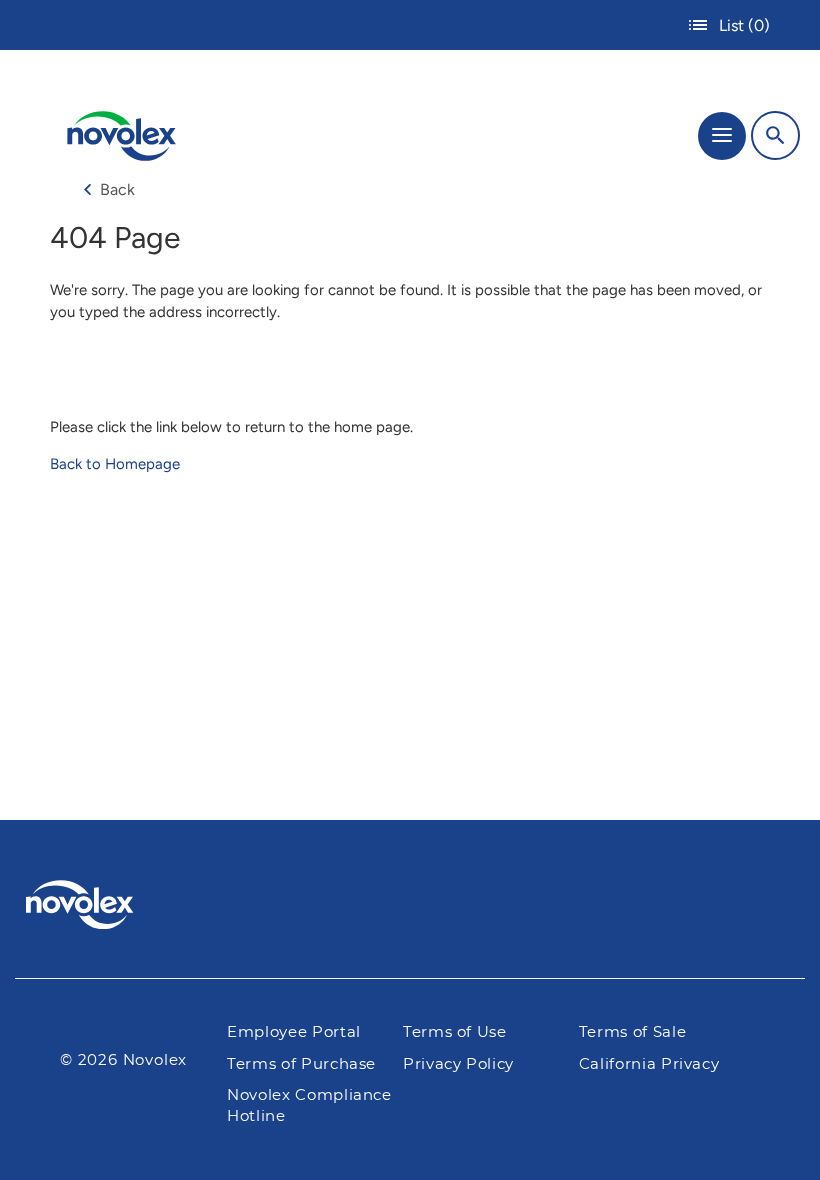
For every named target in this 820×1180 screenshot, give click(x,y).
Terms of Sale (632, 1032)
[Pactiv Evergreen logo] (96, 908)
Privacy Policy (458, 1064)
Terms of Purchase (301, 1064)
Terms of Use (455, 1032)
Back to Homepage (115, 464)
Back (117, 189)
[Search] (775, 135)
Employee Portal (294, 1032)
